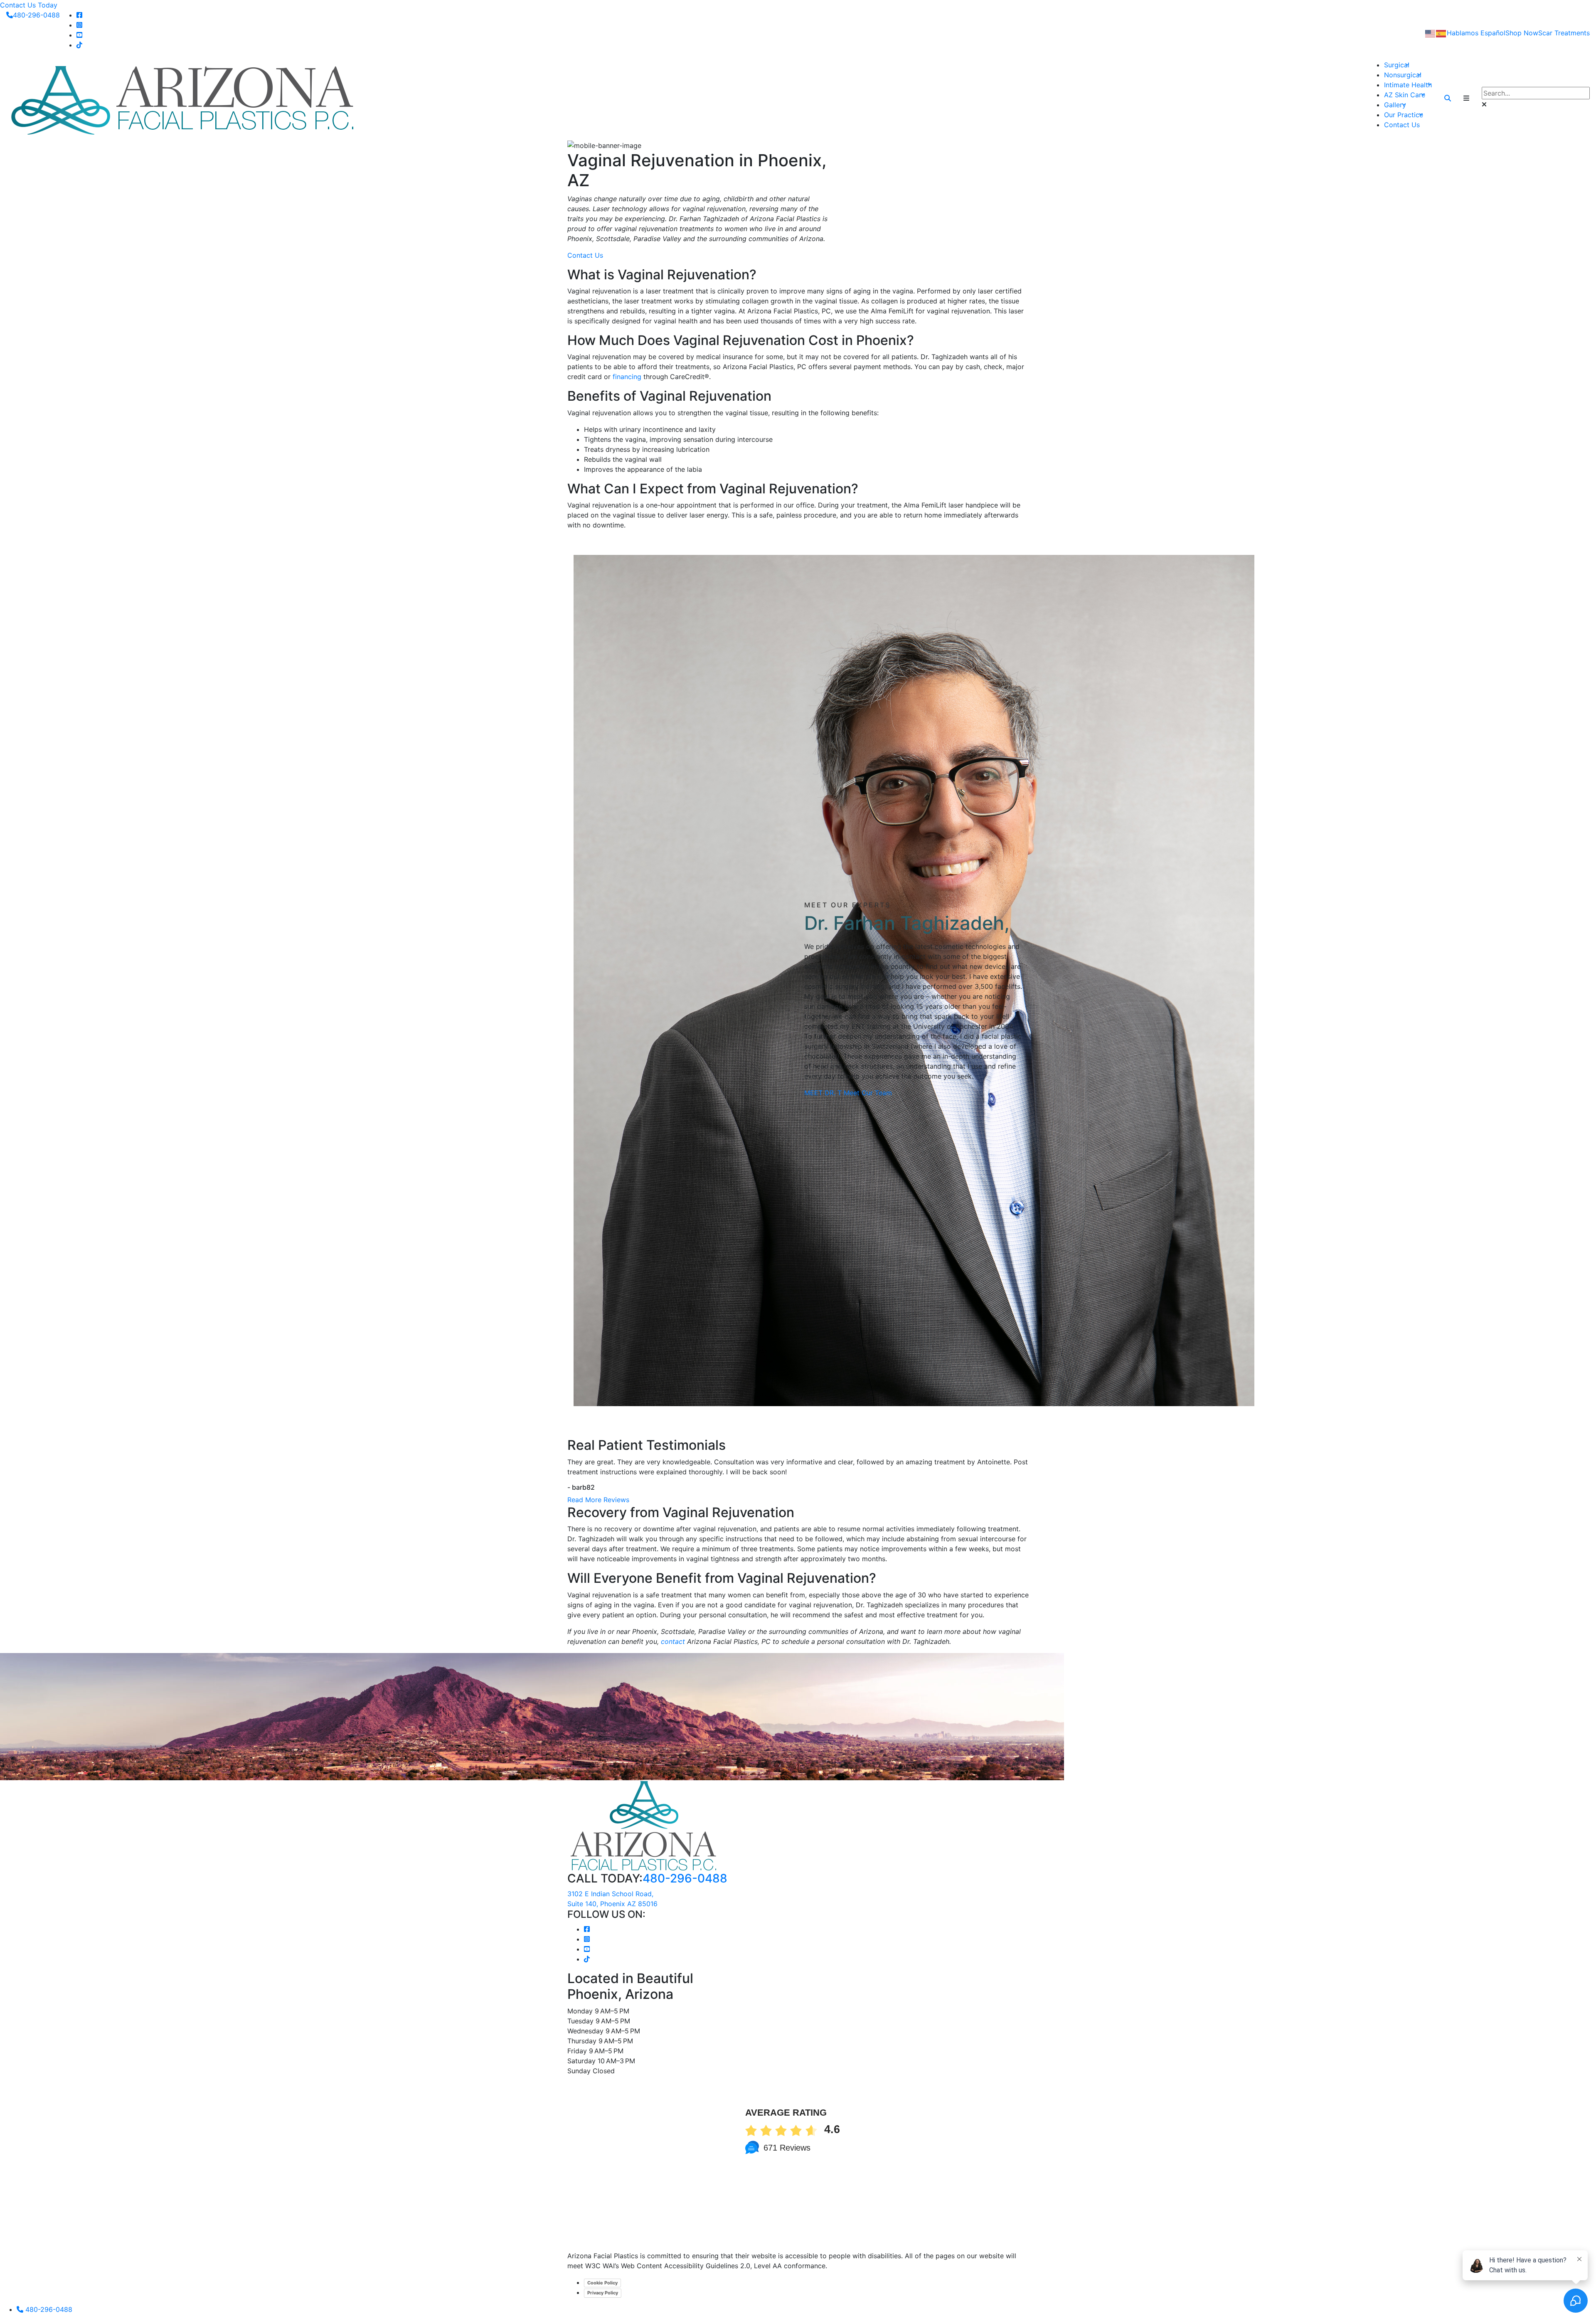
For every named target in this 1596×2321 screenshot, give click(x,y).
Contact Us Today (29, 5)
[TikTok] (79, 45)
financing (627, 377)
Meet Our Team (868, 1093)
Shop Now (1522, 33)
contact (673, 1641)
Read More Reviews (598, 1500)
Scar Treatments (1564, 33)
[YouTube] (79, 35)
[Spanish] (1441, 33)
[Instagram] (79, 25)
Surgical (1397, 65)
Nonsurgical (1403, 75)
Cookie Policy (602, 2283)
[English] (1431, 33)
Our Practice (1404, 115)
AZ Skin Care (1405, 95)
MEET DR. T (823, 1093)
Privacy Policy (603, 2293)
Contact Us (1402, 125)
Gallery (1395, 105)
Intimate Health (1408, 85)
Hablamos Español (1476, 33)
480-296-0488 (36, 15)
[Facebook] (79, 15)
